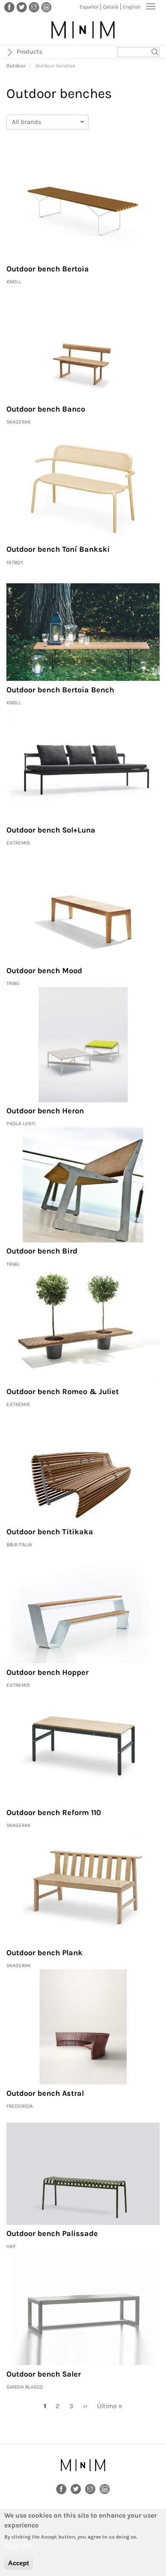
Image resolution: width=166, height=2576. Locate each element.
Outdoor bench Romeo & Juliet (63, 1392)
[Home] (83, 30)
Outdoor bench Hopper (47, 1672)
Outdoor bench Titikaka (50, 1532)
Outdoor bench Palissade (52, 2233)
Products (30, 52)
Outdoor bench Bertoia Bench (60, 690)
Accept (19, 2563)
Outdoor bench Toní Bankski (58, 549)
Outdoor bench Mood (44, 971)
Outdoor (16, 66)
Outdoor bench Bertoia (48, 269)
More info (18, 2545)
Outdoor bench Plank (44, 1953)
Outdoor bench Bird (42, 1251)
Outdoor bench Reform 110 (54, 1812)
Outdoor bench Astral (45, 2093)
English (132, 7)
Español (89, 7)
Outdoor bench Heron (45, 1111)
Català (111, 7)
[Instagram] (34, 7)
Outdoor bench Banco (46, 409)
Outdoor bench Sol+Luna (51, 830)
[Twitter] (22, 7)
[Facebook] (9, 7)
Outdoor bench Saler (44, 2374)
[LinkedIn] (46, 7)
